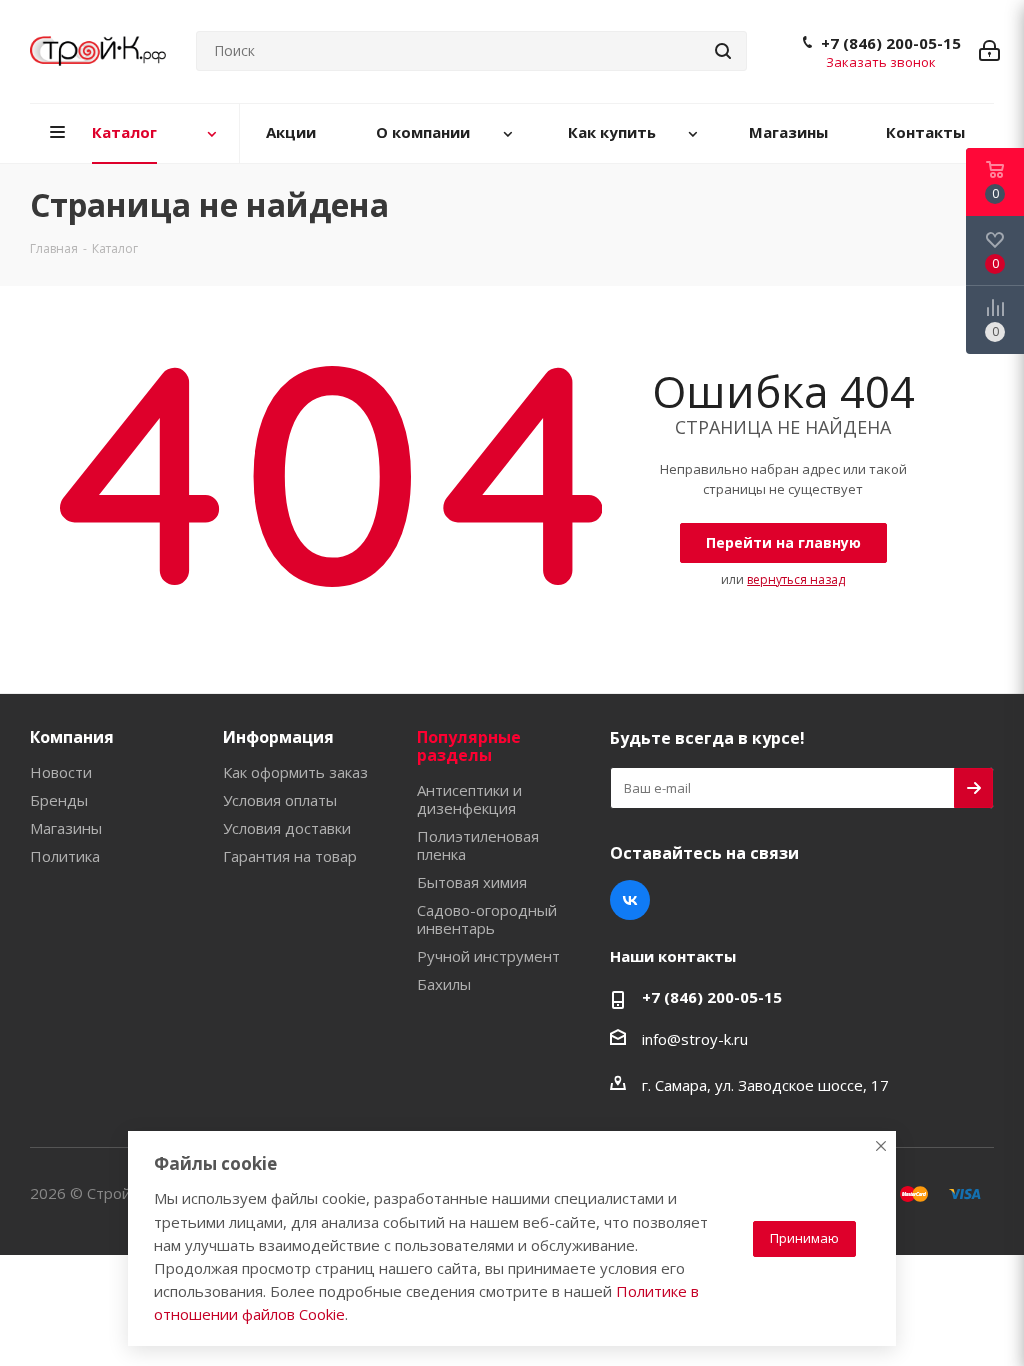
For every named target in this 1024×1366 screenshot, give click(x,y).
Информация (278, 737)
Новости (61, 772)
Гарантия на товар (290, 856)
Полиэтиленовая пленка (478, 845)
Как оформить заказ (295, 772)
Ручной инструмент (488, 956)
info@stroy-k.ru (695, 1039)
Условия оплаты (280, 800)
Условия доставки (287, 828)
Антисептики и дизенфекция (469, 799)
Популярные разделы (469, 746)
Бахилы (444, 984)
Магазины (66, 828)
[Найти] (723, 51)
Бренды (59, 800)
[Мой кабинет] (989, 51)
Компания (72, 737)
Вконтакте (630, 900)
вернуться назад (796, 579)
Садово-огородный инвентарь (487, 919)
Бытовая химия (472, 882)
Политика (65, 856)
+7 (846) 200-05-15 (891, 43)
